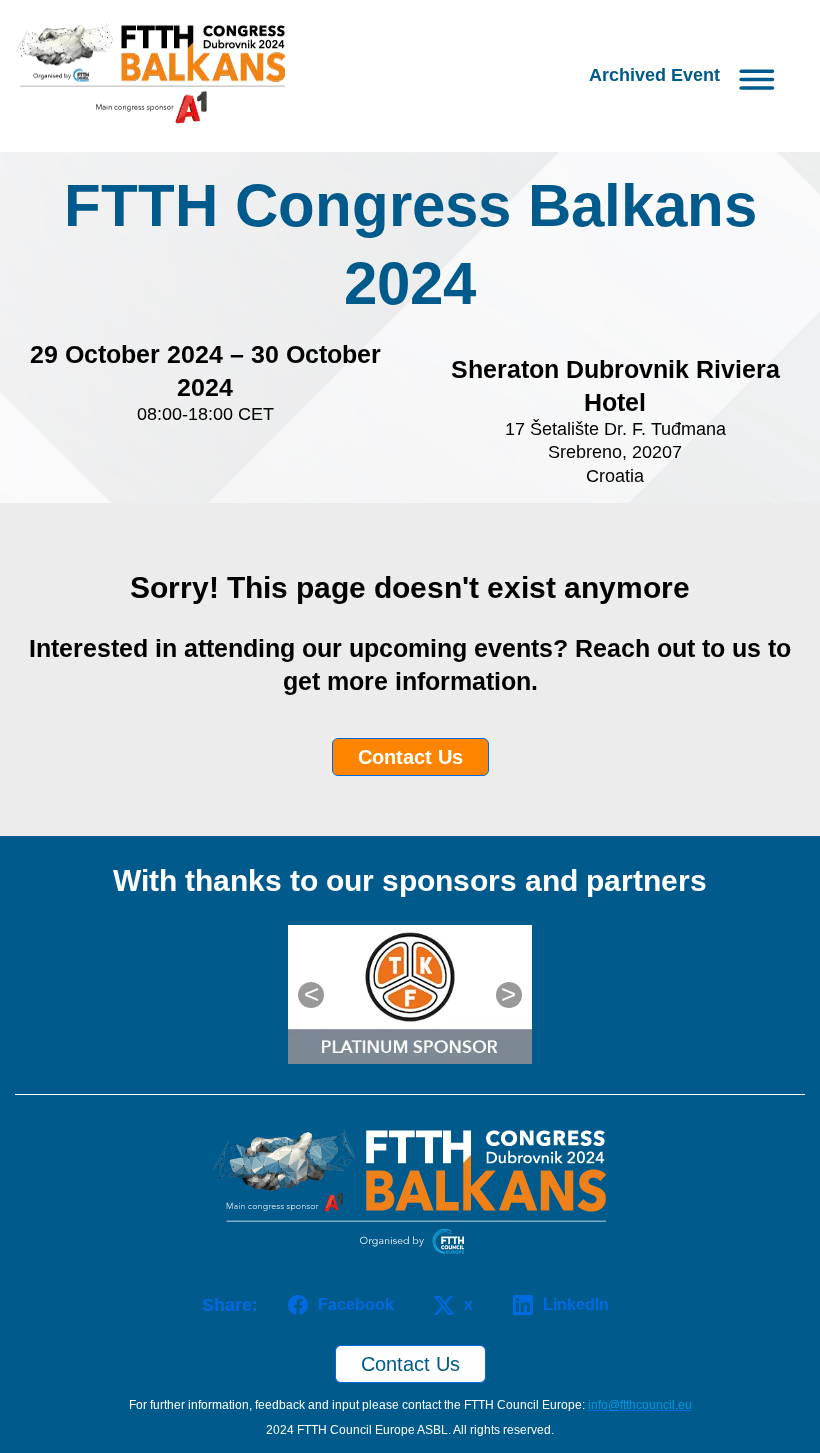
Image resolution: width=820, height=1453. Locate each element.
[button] (687, 76)
